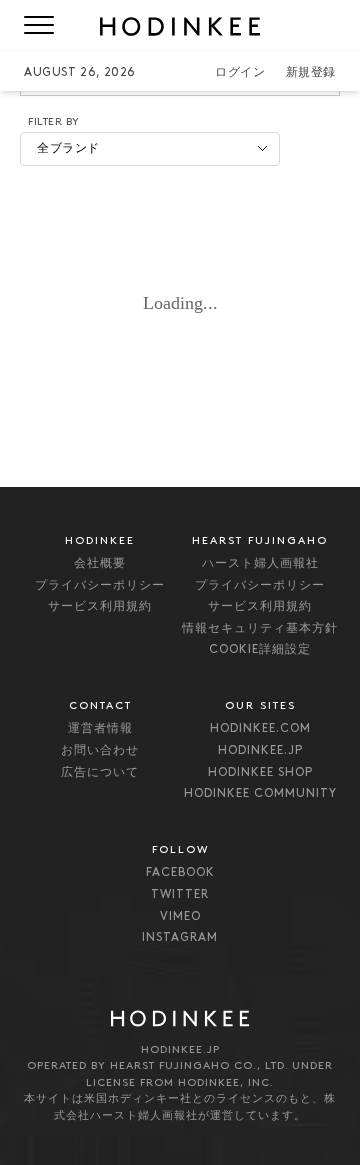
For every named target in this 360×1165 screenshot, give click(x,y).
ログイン (240, 73)
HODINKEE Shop (260, 773)
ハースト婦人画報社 (260, 564)
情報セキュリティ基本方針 (260, 629)
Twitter (180, 895)
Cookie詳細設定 (260, 650)
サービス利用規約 (100, 607)
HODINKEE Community (260, 794)
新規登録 (311, 73)
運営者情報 (100, 729)
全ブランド (68, 149)
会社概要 (100, 564)
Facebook (180, 873)
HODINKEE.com (260, 729)
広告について (100, 773)
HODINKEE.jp (260, 751)
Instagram (180, 938)
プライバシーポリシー (100, 586)
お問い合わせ (100, 751)
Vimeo (180, 917)
